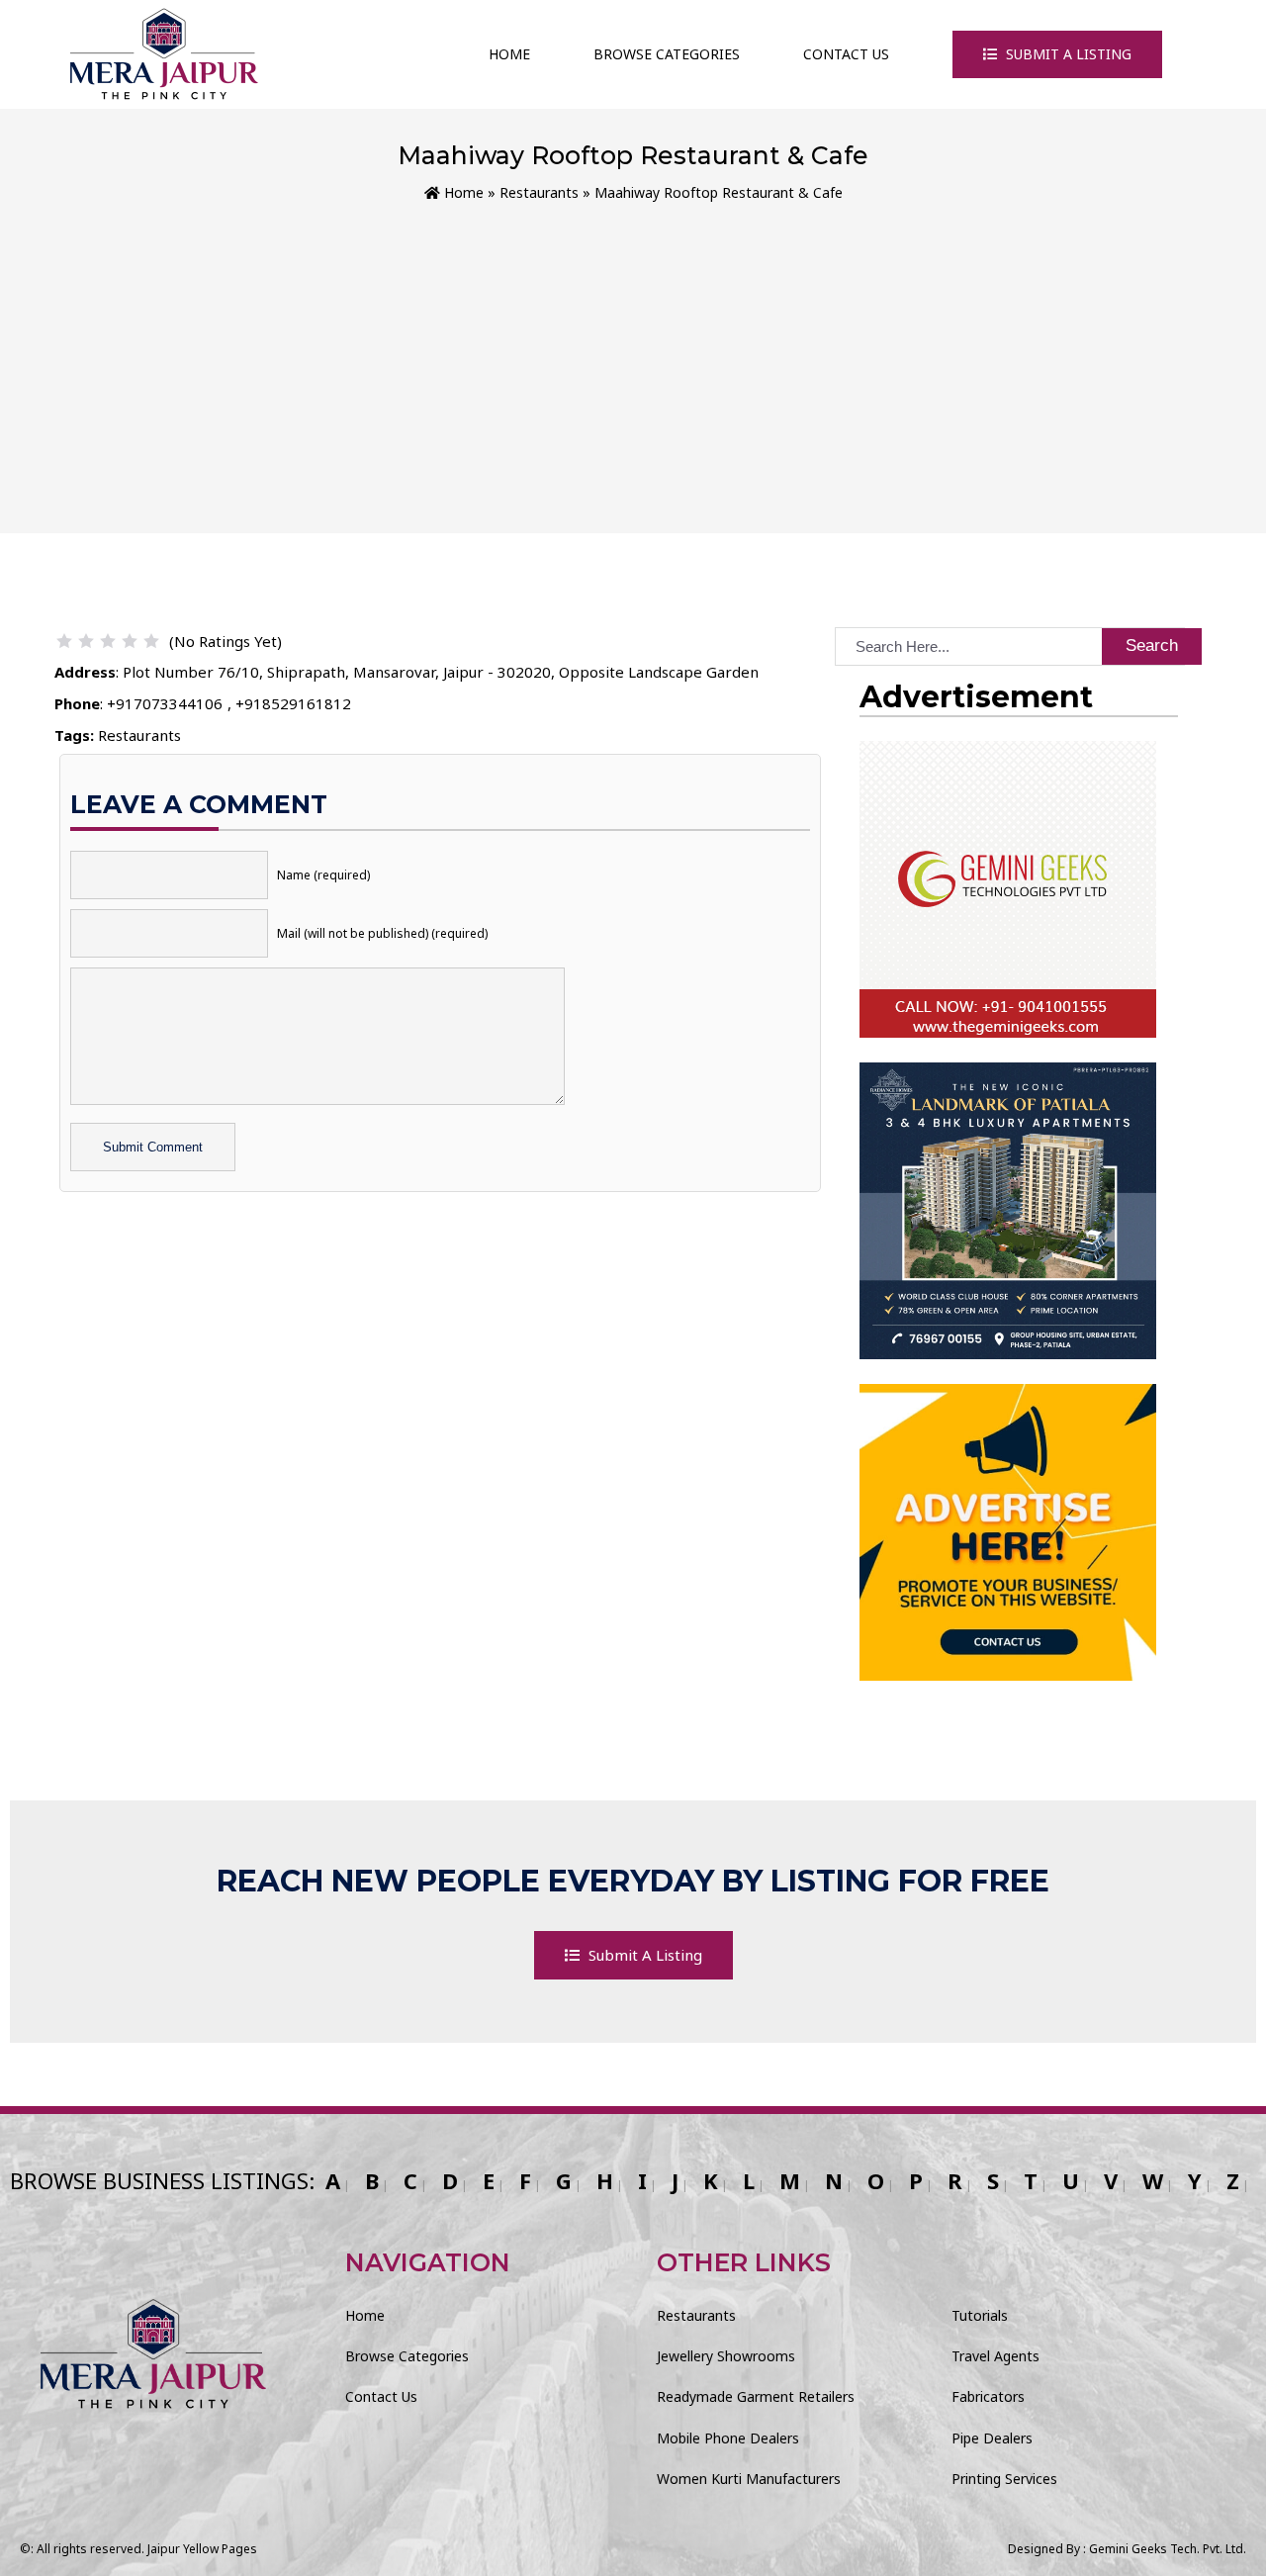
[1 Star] (64, 641)
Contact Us (846, 54)
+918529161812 (293, 703)
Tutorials (980, 2315)
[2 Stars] (86, 641)
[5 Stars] (151, 641)
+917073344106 (165, 703)
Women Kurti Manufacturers (749, 2479)
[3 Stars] (108, 641)
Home (509, 54)
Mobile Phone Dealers (728, 2438)
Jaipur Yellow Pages (202, 2549)
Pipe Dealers (992, 2438)
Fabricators (988, 2396)
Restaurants (539, 192)
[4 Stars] (130, 641)
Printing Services (1004, 2479)
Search (1152, 645)
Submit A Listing (1067, 54)
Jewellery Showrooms (726, 2356)
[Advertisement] (633, 353)
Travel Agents (995, 2356)
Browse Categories (667, 54)
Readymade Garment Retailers (756, 2396)
